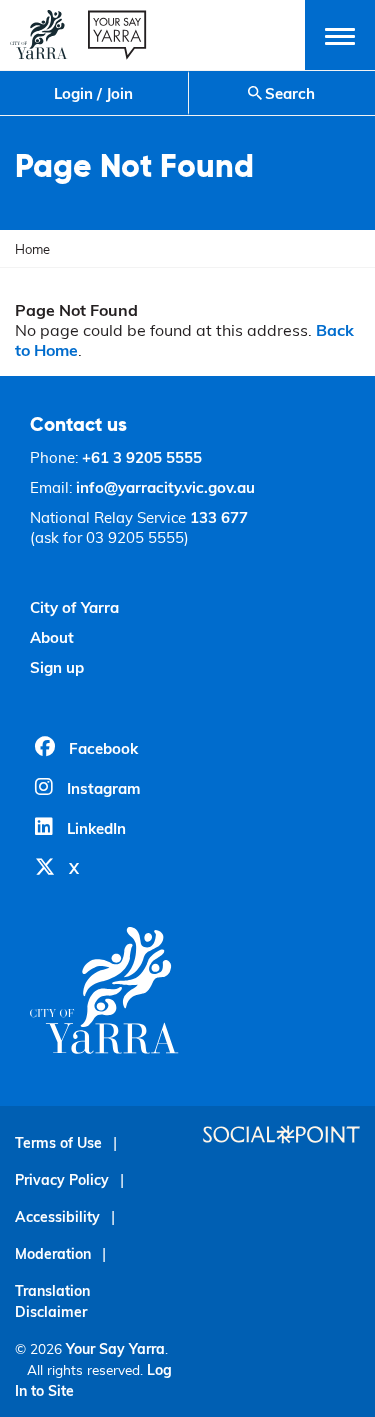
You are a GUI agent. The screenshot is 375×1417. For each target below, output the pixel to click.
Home (32, 249)
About (52, 637)
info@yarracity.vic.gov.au (165, 487)
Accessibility (57, 1216)
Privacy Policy (62, 1179)
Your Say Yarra (115, 1348)
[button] (340, 35)
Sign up (57, 667)
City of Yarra (74, 607)
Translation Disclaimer (52, 1301)
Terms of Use (58, 1142)
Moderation (53, 1253)
